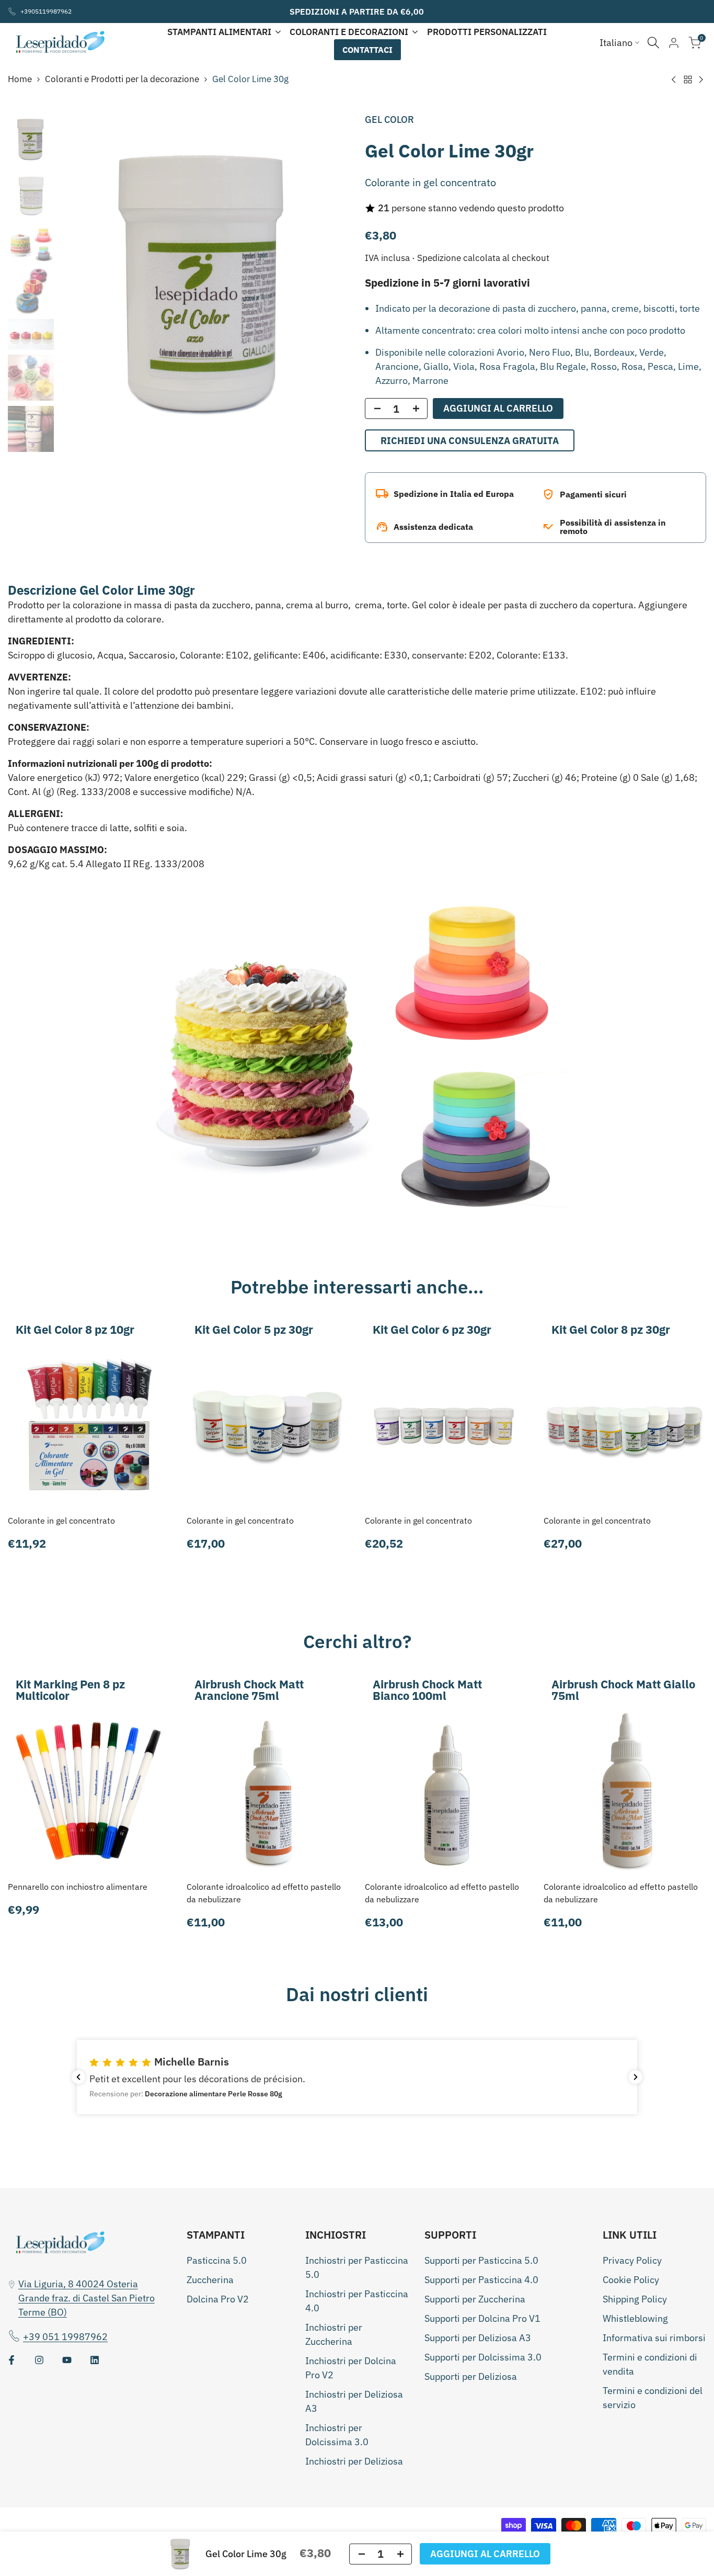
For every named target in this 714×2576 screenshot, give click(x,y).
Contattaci (367, 50)
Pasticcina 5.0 (217, 2260)
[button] (357, 2077)
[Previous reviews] (78, 2077)
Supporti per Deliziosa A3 (478, 2338)
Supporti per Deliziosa (471, 2376)
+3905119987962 (46, 11)
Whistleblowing (635, 2318)
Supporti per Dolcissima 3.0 (483, 2357)
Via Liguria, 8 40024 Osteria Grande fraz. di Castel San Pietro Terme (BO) (87, 2298)
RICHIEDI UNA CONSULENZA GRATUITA (470, 441)
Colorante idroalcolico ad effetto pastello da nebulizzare (264, 1893)
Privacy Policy (632, 2260)
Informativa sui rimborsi (654, 2338)
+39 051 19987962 (65, 2337)
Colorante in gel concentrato (61, 1520)
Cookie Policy (631, 2280)
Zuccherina (210, 2280)
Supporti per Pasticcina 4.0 (481, 2280)
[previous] (80, 283)
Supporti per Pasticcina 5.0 (481, 2260)
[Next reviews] (636, 2077)
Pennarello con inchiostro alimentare (78, 1887)
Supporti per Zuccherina (475, 2299)
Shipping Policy (635, 2299)
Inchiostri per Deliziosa (354, 2461)
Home (20, 79)
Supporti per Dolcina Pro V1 (482, 2318)
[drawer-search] (653, 43)
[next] (328, 283)
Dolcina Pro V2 (218, 2299)
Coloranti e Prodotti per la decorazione (122, 79)
